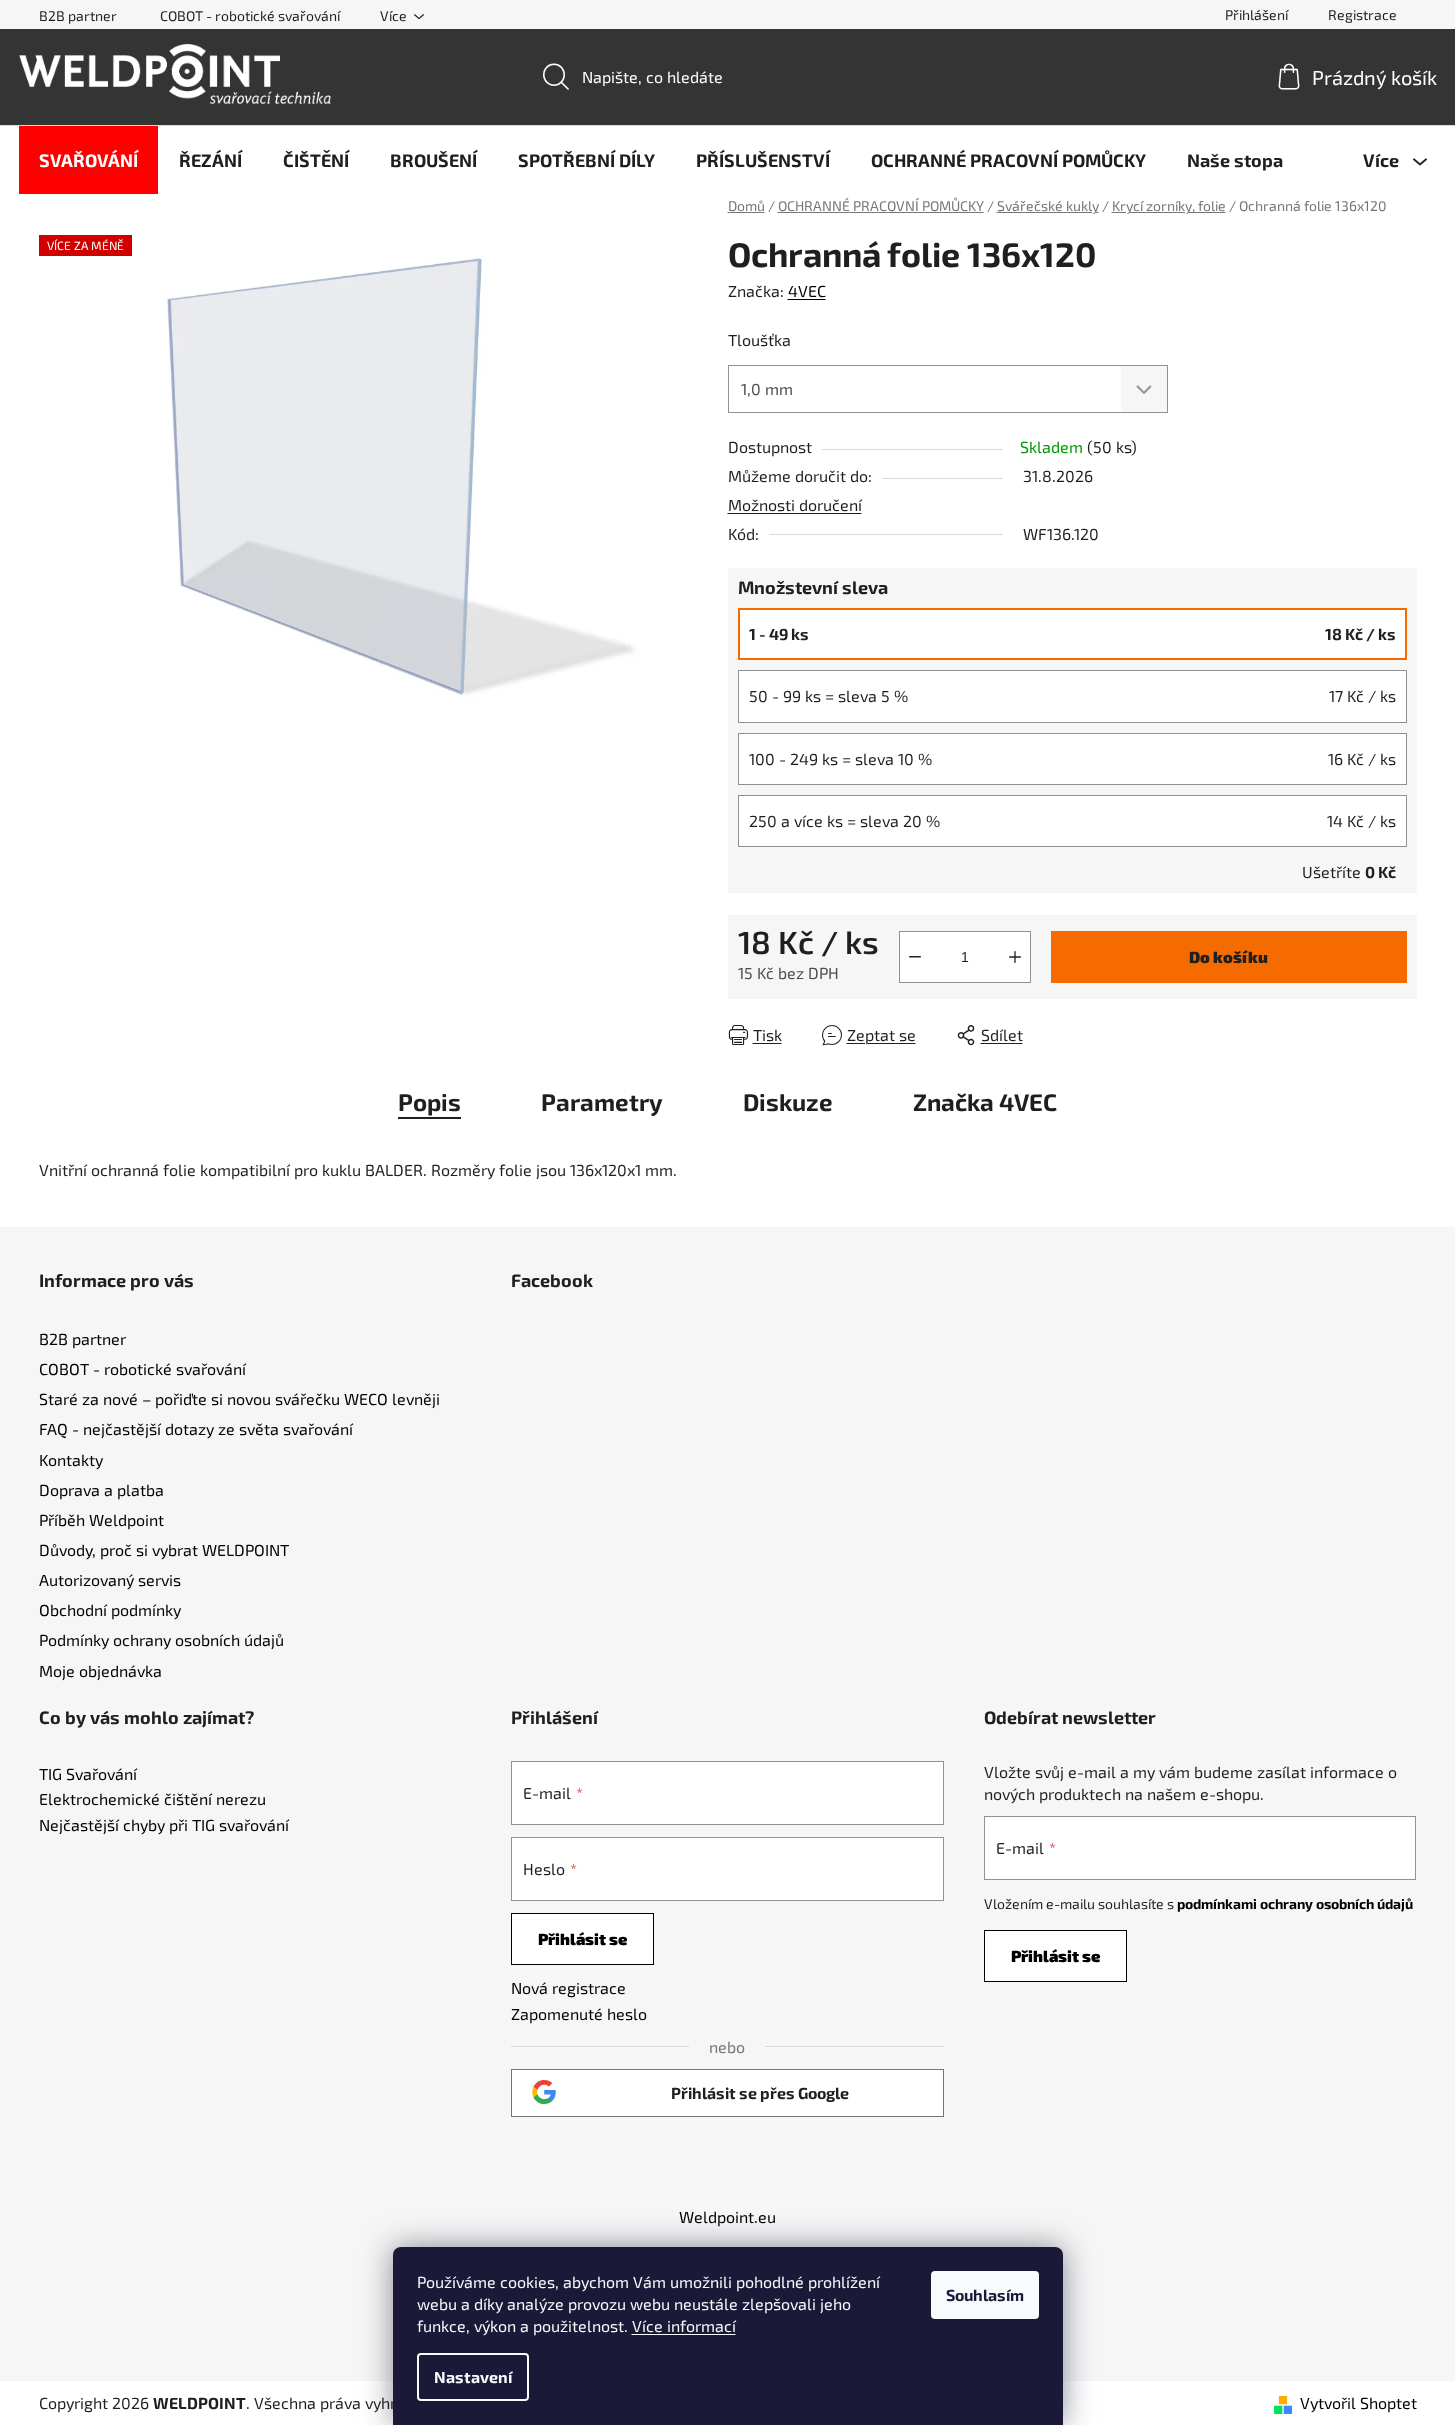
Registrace (1362, 14)
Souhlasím (985, 2294)
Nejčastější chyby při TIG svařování (164, 1825)
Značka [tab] (985, 1101)
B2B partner (78, 15)
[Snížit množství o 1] (915, 957)
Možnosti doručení (795, 504)
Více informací (684, 2325)
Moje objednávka (100, 1670)
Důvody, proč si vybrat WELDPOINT (164, 1549)
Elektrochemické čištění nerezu (152, 1799)
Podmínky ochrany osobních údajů (161, 1639)
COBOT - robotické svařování (250, 15)
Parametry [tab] (602, 1101)
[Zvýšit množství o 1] (1015, 957)
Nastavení (473, 2376)
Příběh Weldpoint (101, 1519)
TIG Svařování (88, 1774)
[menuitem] (88, 160)
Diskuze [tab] (788, 1101)
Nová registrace (568, 1987)
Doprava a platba (101, 1489)
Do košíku (1228, 956)
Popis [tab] (429, 1101)
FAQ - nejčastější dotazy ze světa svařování (196, 1428)
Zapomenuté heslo (579, 2013)
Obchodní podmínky (110, 1609)
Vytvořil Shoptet (1358, 2402)
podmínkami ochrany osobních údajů (1295, 1903)
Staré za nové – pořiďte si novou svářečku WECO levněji (239, 1398)
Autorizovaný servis (110, 1579)
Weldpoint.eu (727, 2216)
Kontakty (71, 1459)
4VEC (807, 290)
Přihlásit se (582, 1938)
